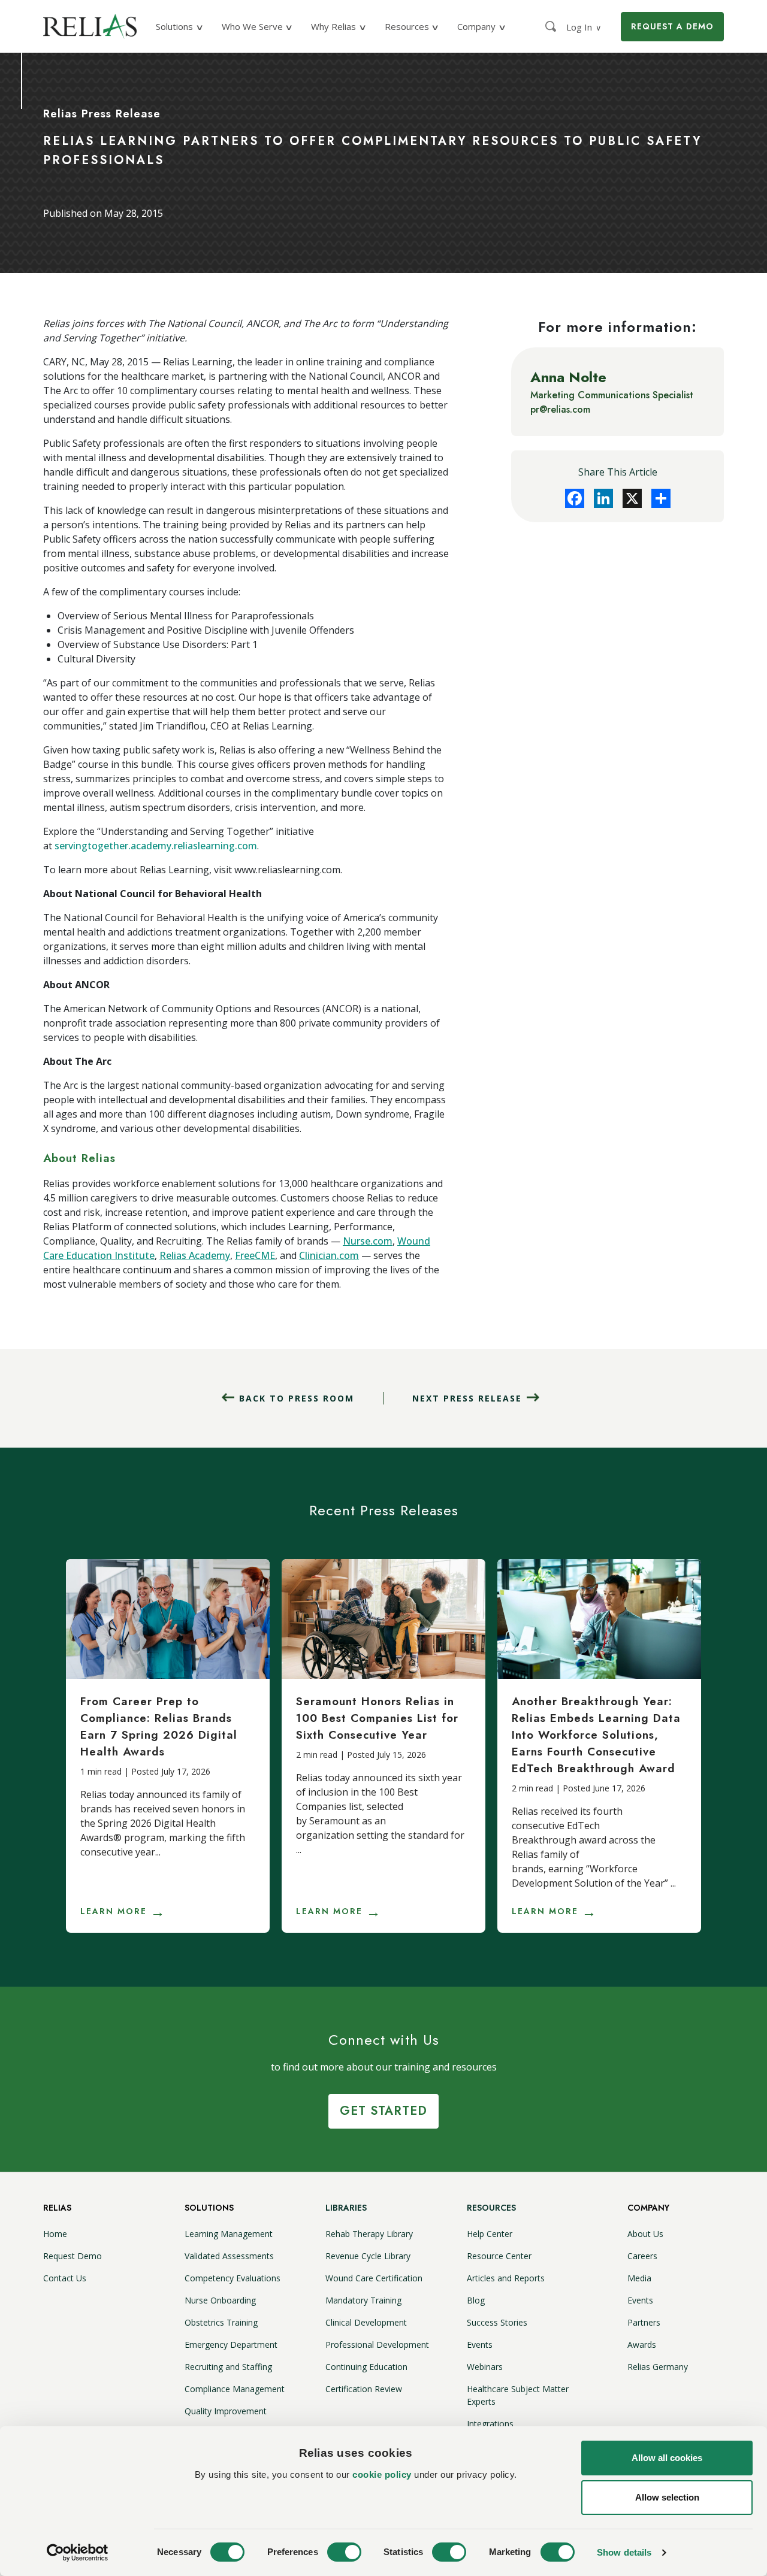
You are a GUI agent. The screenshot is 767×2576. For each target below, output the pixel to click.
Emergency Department (231, 2345)
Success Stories (497, 2322)
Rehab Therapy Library (369, 2234)
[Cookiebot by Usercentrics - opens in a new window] (78, 2553)
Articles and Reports (506, 2278)
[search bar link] (552, 26)
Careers (642, 2256)
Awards (642, 2345)
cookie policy (382, 2474)
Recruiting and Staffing (228, 2367)
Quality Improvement (226, 2411)
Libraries (346, 2208)
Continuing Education (366, 2367)
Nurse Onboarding (220, 2300)
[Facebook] (575, 498)
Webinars (485, 2367)
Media (639, 2278)
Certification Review (364, 2389)
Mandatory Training (363, 2300)
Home (55, 2234)
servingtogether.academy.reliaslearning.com (156, 846)
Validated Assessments (229, 2256)
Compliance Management (235, 2389)
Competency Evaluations (232, 2278)
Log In (584, 27)
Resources (491, 2208)
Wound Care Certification (374, 2278)
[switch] (344, 2552)
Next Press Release (467, 1398)
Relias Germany (658, 2367)
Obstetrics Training (221, 2322)
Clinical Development (366, 2322)
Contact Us (65, 2278)
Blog (476, 2300)
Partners (644, 2322)
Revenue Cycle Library (368, 2256)
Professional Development (377, 2345)
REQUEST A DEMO (672, 26)
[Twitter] (632, 498)
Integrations (490, 2424)
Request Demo (73, 2256)
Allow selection (667, 2497)
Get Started (383, 2111)
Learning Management (229, 2234)
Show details (624, 2552)
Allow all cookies (667, 2458)
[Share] (661, 498)
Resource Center (499, 2256)
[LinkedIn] (603, 498)
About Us (645, 2234)
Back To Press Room (297, 1398)
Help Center (490, 2234)
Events (480, 2345)
